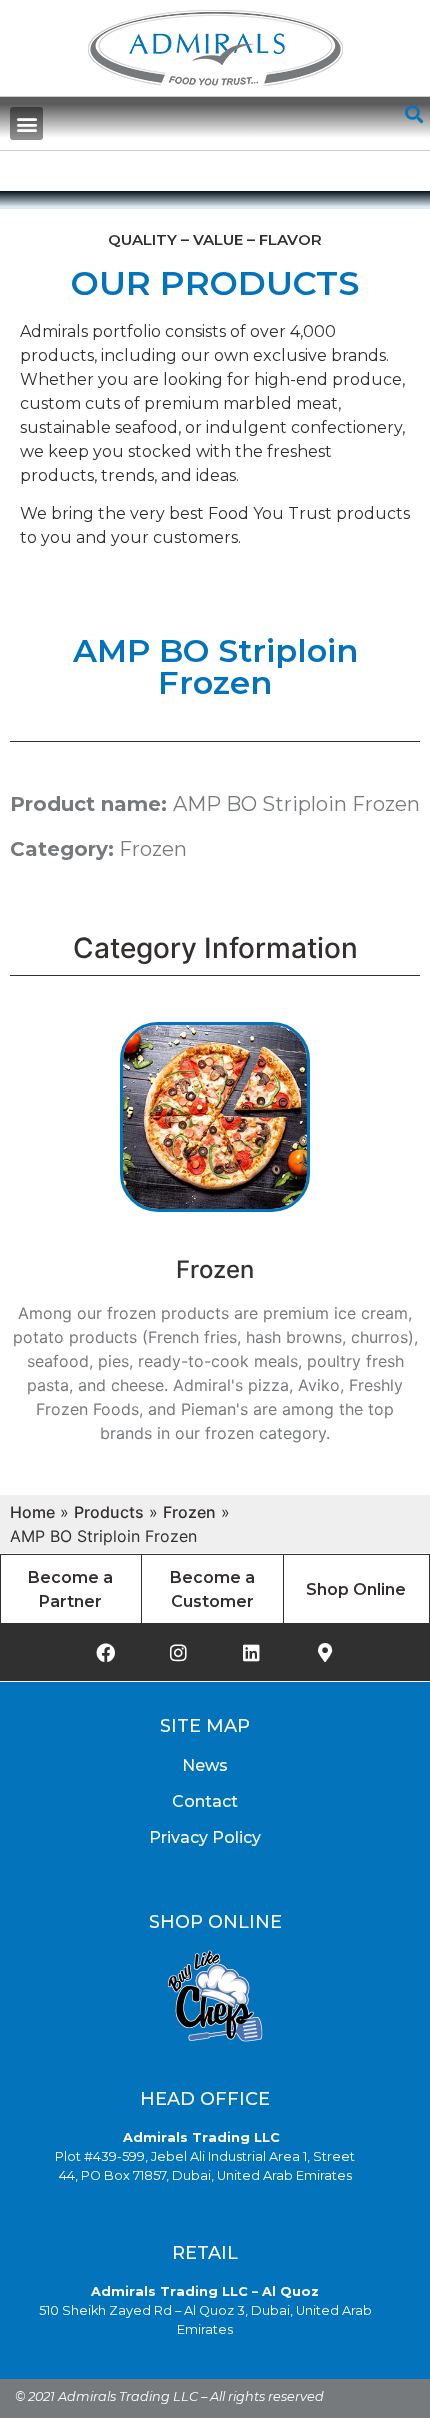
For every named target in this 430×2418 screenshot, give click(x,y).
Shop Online (356, 1589)
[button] (26, 123)
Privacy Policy (205, 1837)
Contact (205, 1801)
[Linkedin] (252, 1652)
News (205, 1765)
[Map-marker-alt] (325, 1652)
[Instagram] (179, 1652)
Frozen (153, 849)
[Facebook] (106, 1652)
